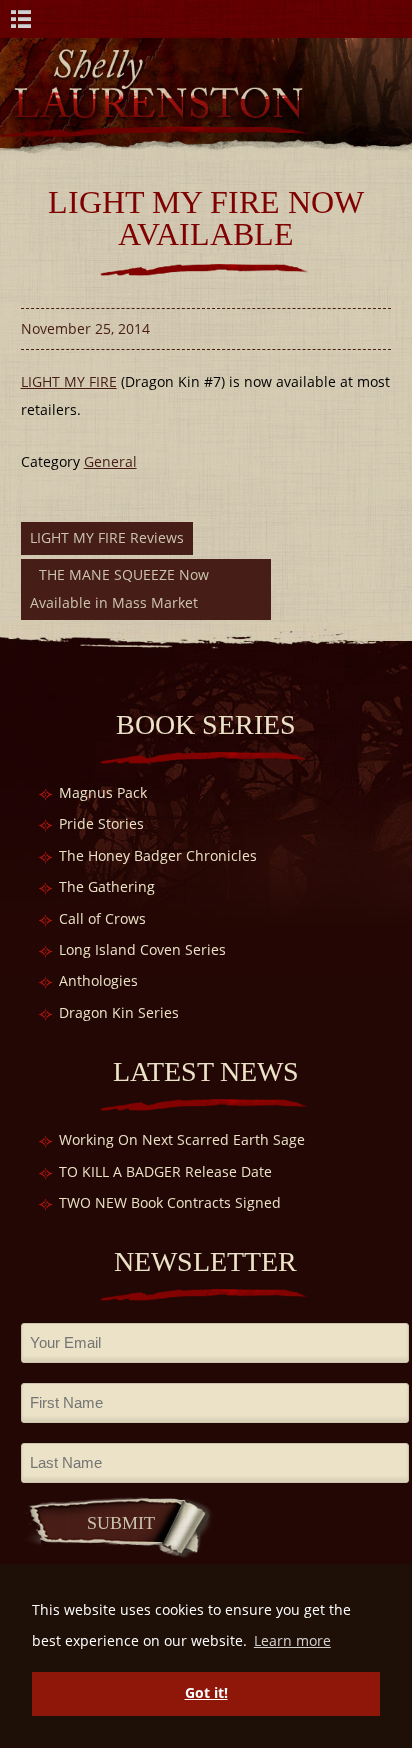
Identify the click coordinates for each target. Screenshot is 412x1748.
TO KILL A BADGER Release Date (165, 1171)
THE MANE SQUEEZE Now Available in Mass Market (119, 588)
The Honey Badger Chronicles (158, 855)
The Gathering (107, 886)
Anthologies (98, 980)
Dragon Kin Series (119, 1012)
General (110, 461)
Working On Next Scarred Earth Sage (182, 1139)
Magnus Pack (103, 792)
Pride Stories (101, 823)
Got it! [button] (206, 1692)
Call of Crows (102, 918)
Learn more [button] (292, 1640)
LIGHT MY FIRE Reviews (107, 537)
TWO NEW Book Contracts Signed (170, 1202)
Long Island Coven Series (142, 949)
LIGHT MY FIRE (69, 381)
